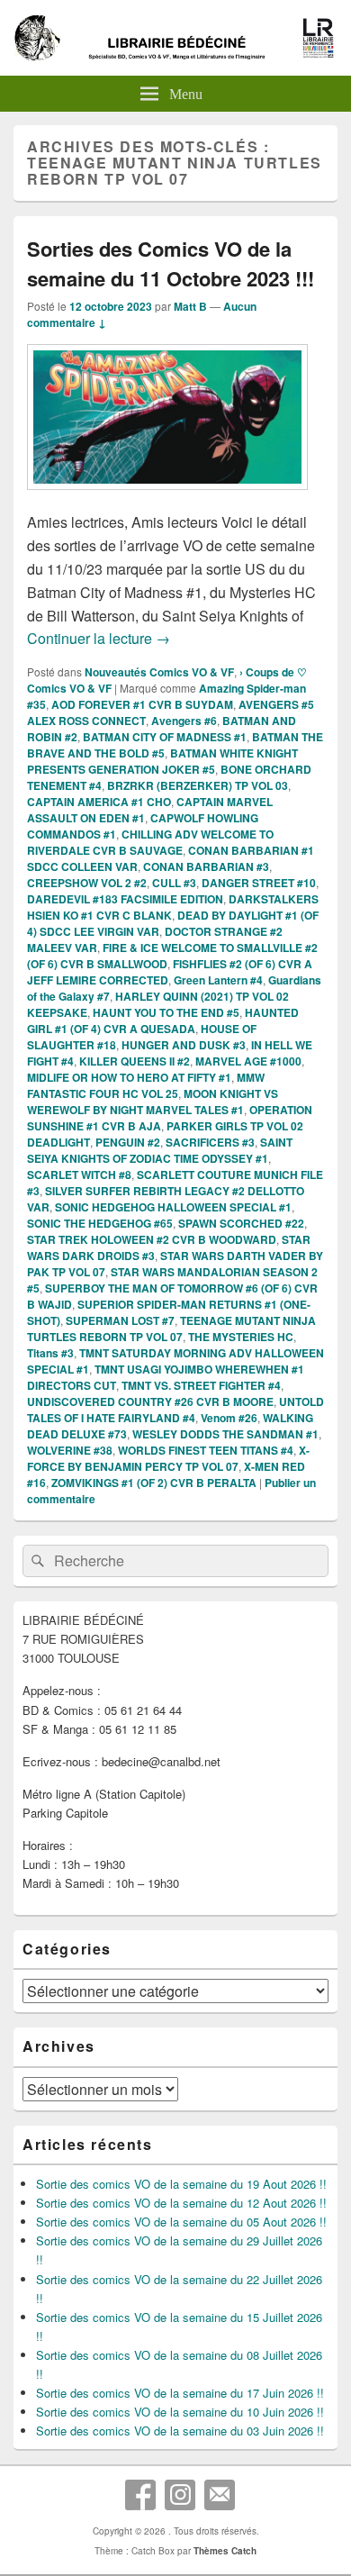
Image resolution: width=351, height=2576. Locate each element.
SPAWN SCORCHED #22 (241, 1223)
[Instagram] (180, 2495)
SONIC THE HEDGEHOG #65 (100, 1223)
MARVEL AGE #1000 (248, 1061)
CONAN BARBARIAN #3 (206, 866)
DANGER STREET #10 (259, 883)
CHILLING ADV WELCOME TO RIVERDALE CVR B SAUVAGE (150, 842)
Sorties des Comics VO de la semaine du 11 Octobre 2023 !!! (171, 263)
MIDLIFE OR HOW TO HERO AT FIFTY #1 (129, 1077)
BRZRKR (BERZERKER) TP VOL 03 (198, 785)
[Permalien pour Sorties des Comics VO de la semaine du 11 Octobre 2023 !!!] (167, 499)
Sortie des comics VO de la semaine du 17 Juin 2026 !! (180, 2393)
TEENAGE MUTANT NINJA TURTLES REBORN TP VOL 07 (171, 1329)
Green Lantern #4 (218, 980)
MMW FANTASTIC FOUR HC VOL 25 (146, 1085)
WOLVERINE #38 (70, 1450)
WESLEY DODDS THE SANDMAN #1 (225, 1434)
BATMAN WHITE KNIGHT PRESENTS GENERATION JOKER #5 (162, 761)
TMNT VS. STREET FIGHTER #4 (201, 1385)
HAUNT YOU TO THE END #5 (166, 1012)
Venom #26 (229, 1418)
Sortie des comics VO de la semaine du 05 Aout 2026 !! (181, 2222)
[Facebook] (140, 2495)
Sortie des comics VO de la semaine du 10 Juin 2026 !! (180, 2412)
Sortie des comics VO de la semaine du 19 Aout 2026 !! (181, 2184)
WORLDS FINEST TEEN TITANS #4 (206, 1450)
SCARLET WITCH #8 (79, 1175)
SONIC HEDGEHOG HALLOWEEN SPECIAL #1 (173, 1207)
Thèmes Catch (225, 2551)
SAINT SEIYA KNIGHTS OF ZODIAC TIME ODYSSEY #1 (160, 1150)
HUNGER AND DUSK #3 (184, 1045)
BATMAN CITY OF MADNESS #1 (165, 737)
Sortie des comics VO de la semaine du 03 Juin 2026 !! (180, 2431)
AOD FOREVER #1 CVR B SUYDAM (142, 704)
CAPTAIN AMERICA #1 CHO (99, 802)
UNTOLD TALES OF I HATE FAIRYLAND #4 (175, 1410)
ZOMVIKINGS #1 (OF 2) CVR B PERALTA (154, 1483)
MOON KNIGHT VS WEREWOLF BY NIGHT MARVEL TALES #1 (153, 1102)
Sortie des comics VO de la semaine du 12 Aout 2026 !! (181, 2203)
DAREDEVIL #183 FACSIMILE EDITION (125, 899)
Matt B (190, 306)
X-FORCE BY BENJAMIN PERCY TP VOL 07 (168, 1458)
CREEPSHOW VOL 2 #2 (87, 883)
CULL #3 (174, 883)
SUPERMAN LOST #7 (120, 1320)
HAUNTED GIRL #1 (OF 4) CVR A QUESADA (163, 1020)
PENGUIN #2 (128, 1142)
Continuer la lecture (99, 638)
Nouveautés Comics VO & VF (159, 672)
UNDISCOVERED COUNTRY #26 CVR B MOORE (150, 1401)
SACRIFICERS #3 (210, 1142)
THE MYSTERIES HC (241, 1337)
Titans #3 (50, 1353)
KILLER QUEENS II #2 (135, 1061)
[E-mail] (220, 2495)
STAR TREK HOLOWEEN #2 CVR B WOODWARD (152, 1239)
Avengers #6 (184, 721)
